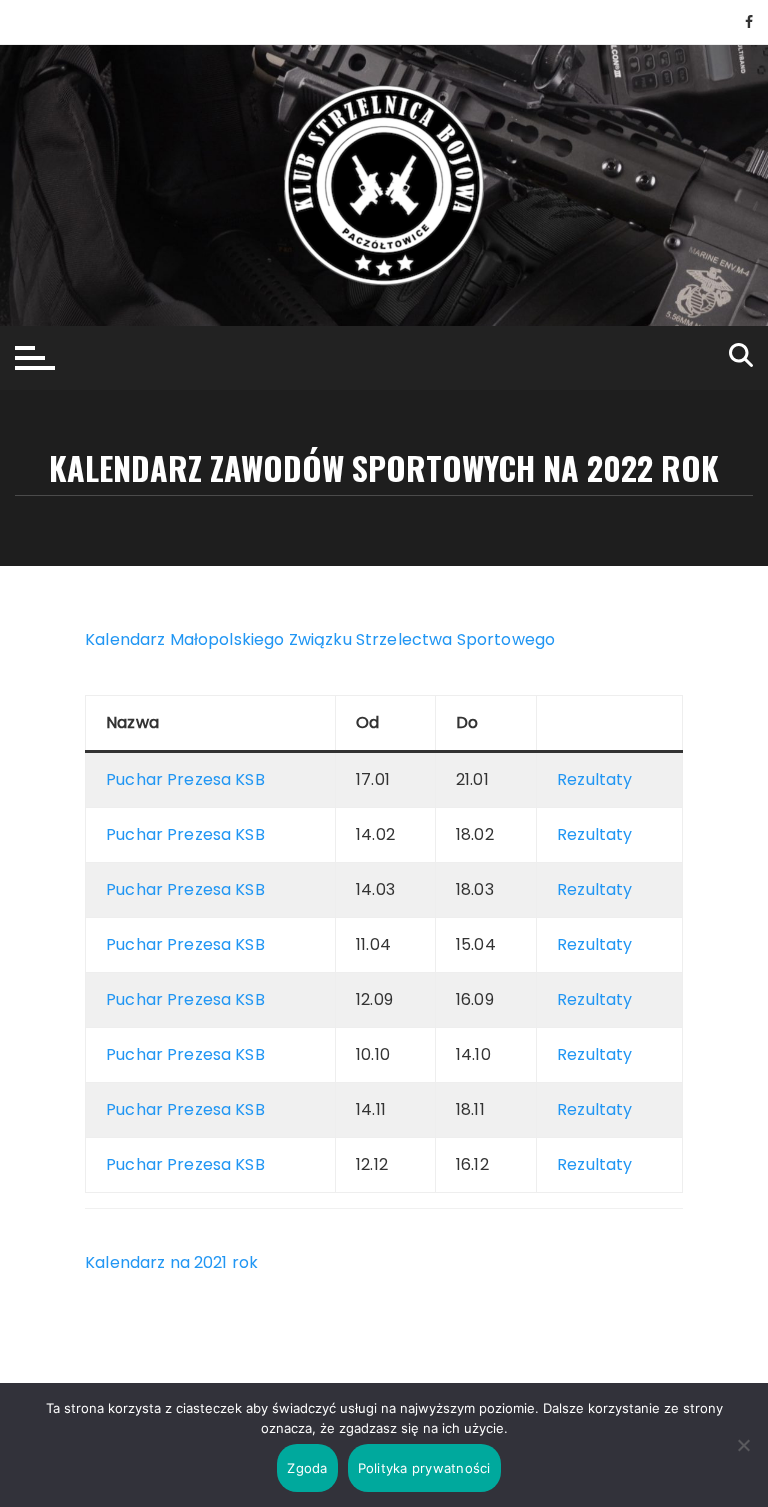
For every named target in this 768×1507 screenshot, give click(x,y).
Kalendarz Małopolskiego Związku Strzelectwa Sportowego (320, 639)
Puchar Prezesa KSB (185, 779)
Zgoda (307, 1468)
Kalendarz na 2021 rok (171, 1262)
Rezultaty (594, 779)
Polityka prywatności (424, 1468)
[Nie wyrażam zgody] (743, 1445)
